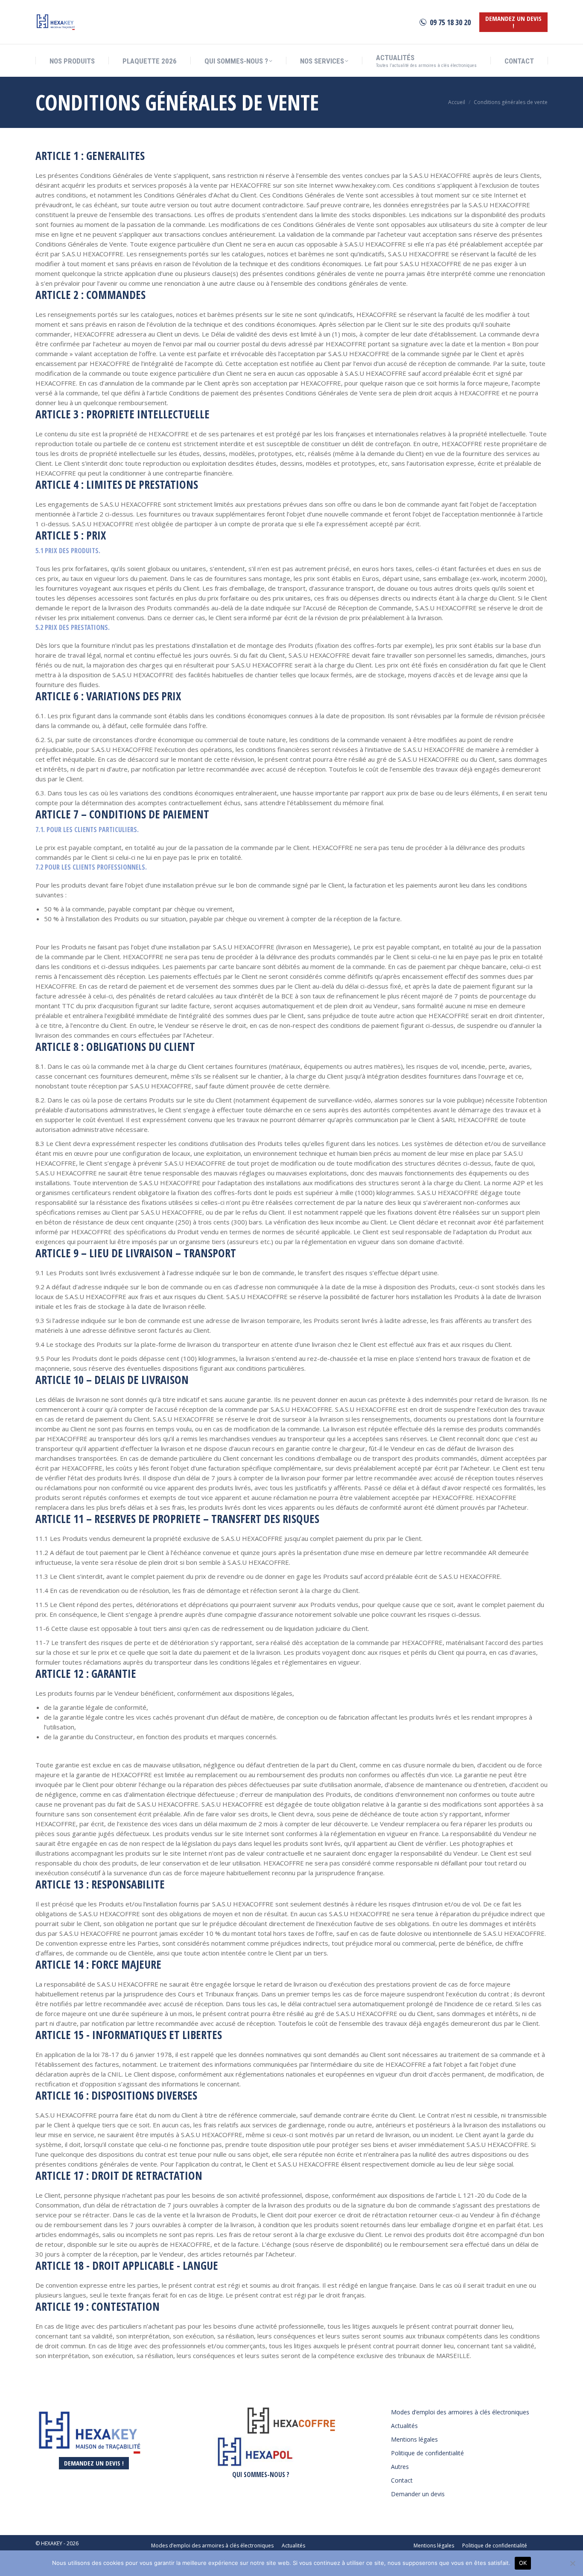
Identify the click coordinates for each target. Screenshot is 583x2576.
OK (523, 2563)
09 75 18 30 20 (450, 22)
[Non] (572, 2563)
